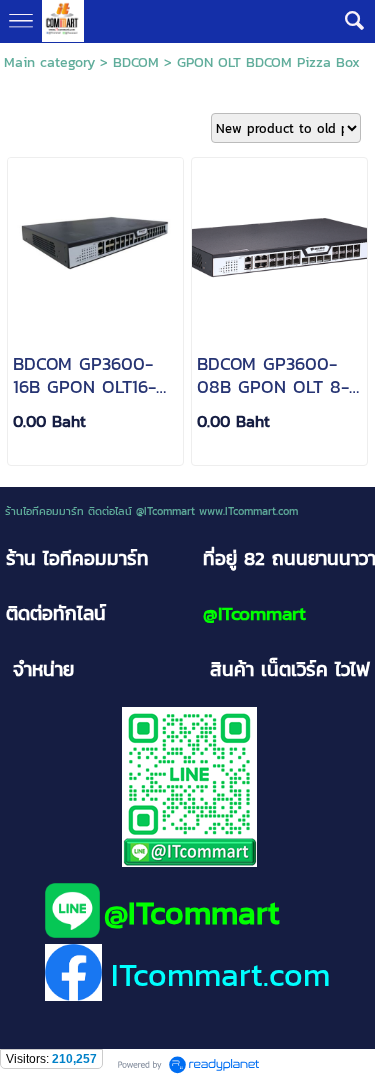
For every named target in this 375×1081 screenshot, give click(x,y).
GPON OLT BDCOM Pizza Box (268, 62)
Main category (49, 62)
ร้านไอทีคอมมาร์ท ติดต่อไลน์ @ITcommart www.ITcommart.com (151, 511)
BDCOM (136, 62)
